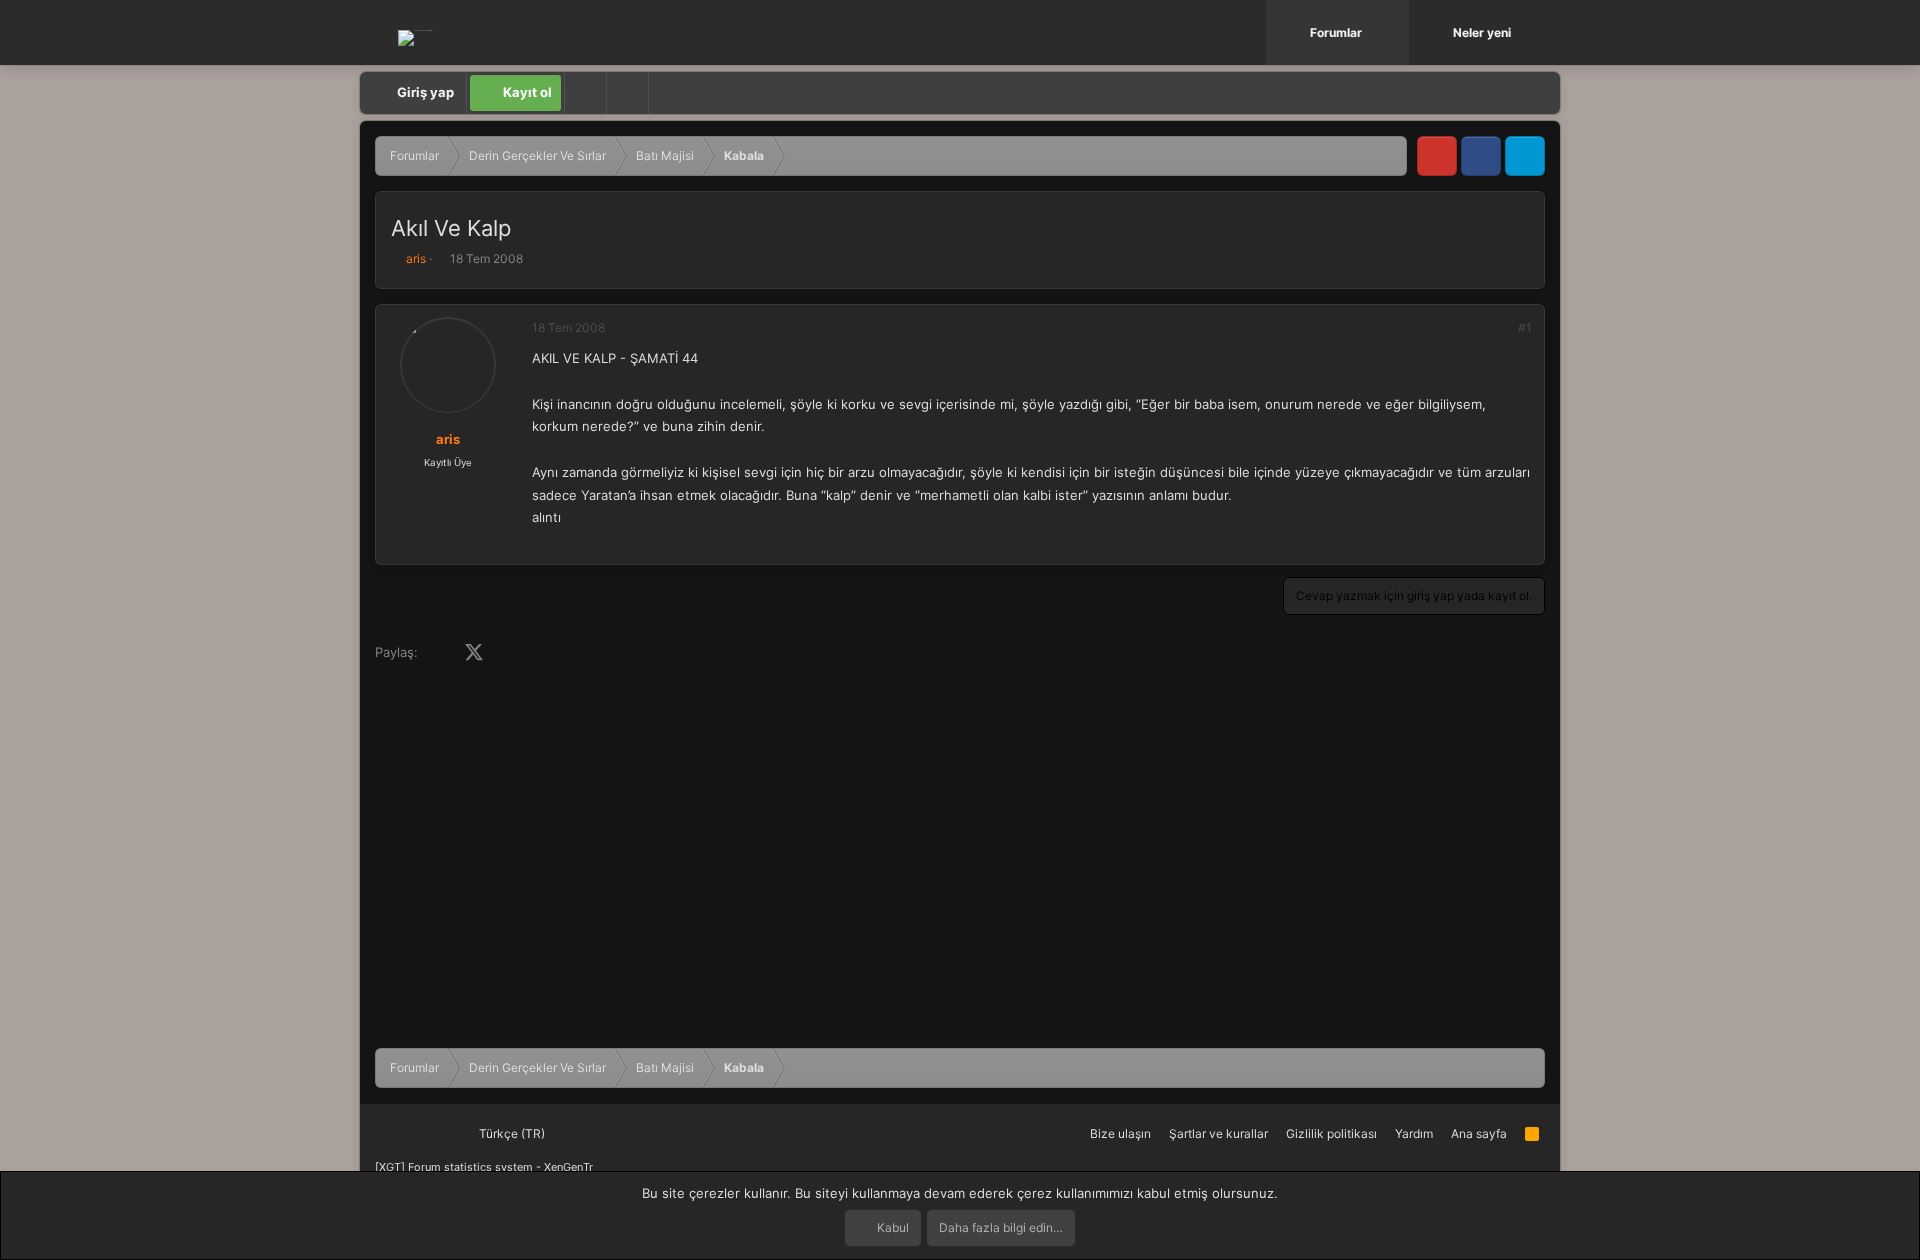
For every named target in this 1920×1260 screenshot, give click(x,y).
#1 (1525, 327)
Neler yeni (1482, 32)
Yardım (1414, 1133)
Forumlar (1336, 32)
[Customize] (585, 93)
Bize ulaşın (1120, 1133)
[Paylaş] (1498, 328)
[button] (1396, 32)
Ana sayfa (1479, 1133)
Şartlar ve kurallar (1218, 1133)
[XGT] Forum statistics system (484, 1167)
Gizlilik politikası (1331, 1133)
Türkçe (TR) (510, 1133)
